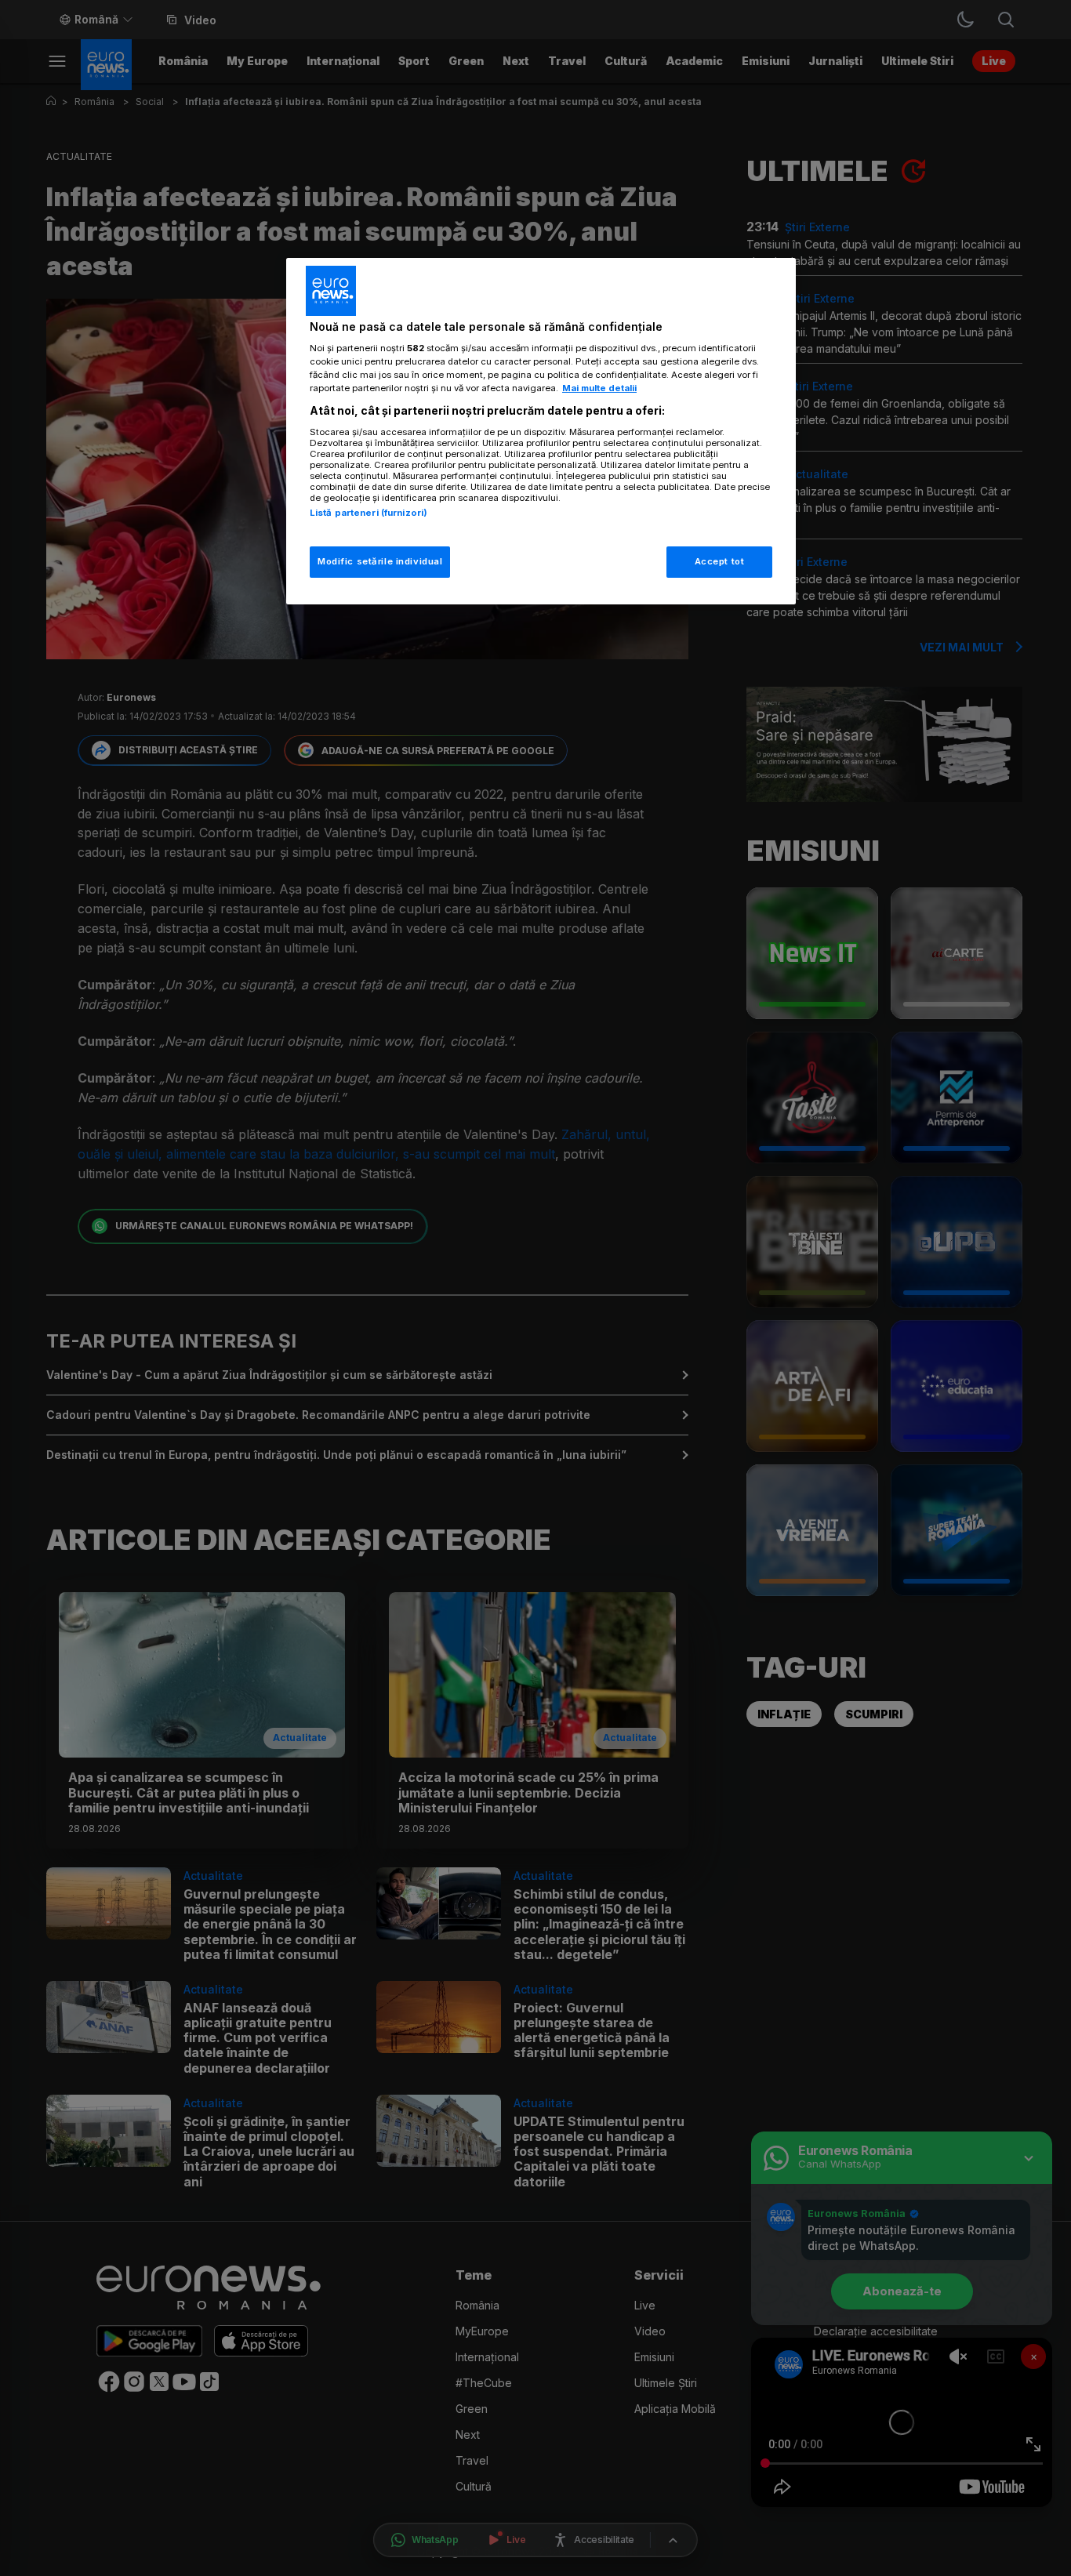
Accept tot (720, 561)
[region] (541, 432)
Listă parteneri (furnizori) (368, 513)
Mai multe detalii (599, 388)
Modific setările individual (380, 561)
